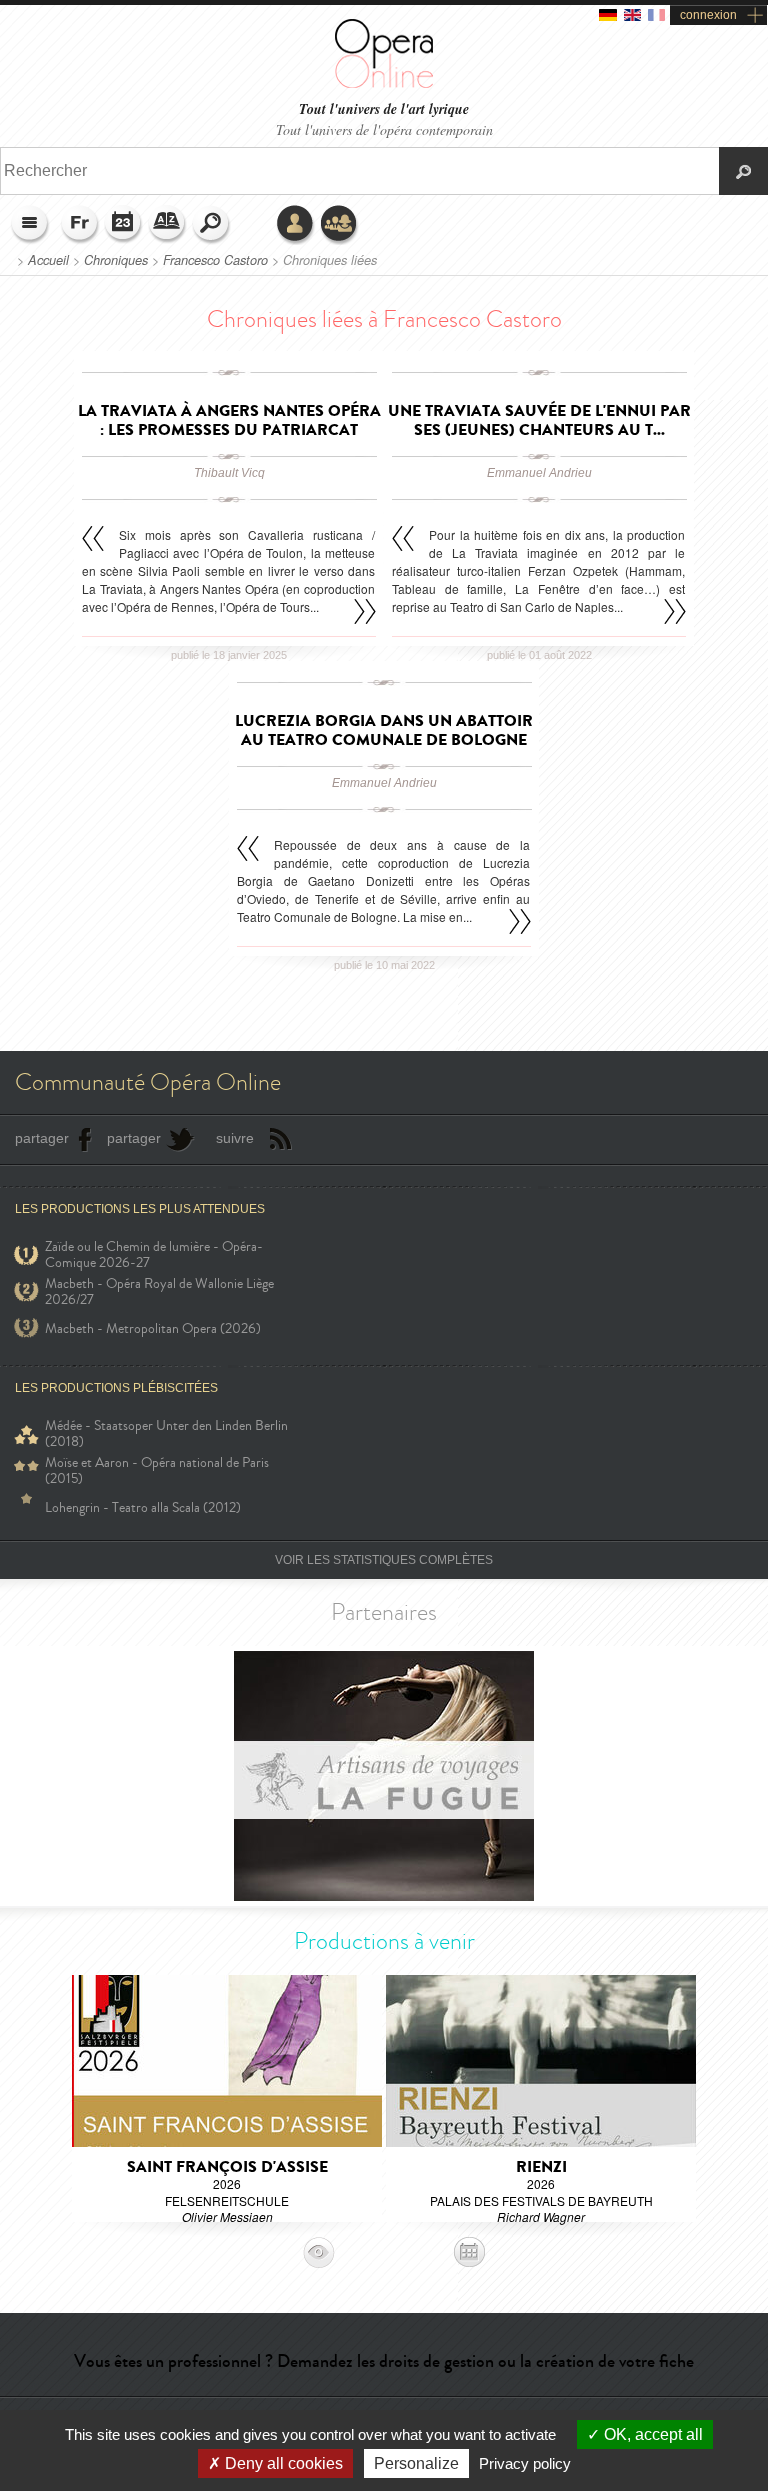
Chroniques (116, 260)
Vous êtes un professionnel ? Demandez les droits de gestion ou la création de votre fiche (384, 2361)
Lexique (168, 225)
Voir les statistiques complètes (384, 1560)
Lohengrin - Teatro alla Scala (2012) (143, 1507)
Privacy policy (525, 2463)
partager (42, 1138)
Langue (80, 225)
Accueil (48, 260)
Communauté (340, 225)
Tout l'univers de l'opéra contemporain (384, 129)
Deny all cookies (282, 2463)
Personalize (416, 2463)
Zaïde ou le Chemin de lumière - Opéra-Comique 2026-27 (154, 1255)
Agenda (124, 225)
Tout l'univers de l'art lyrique (384, 109)
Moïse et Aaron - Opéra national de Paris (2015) (157, 1471)
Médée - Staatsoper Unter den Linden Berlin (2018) (166, 1434)
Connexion (296, 225)
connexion (708, 15)
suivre (235, 1138)
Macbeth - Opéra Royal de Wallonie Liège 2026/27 (159, 1292)
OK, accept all (651, 2434)
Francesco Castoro (215, 260)
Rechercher (212, 225)
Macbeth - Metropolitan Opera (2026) (153, 1328)
